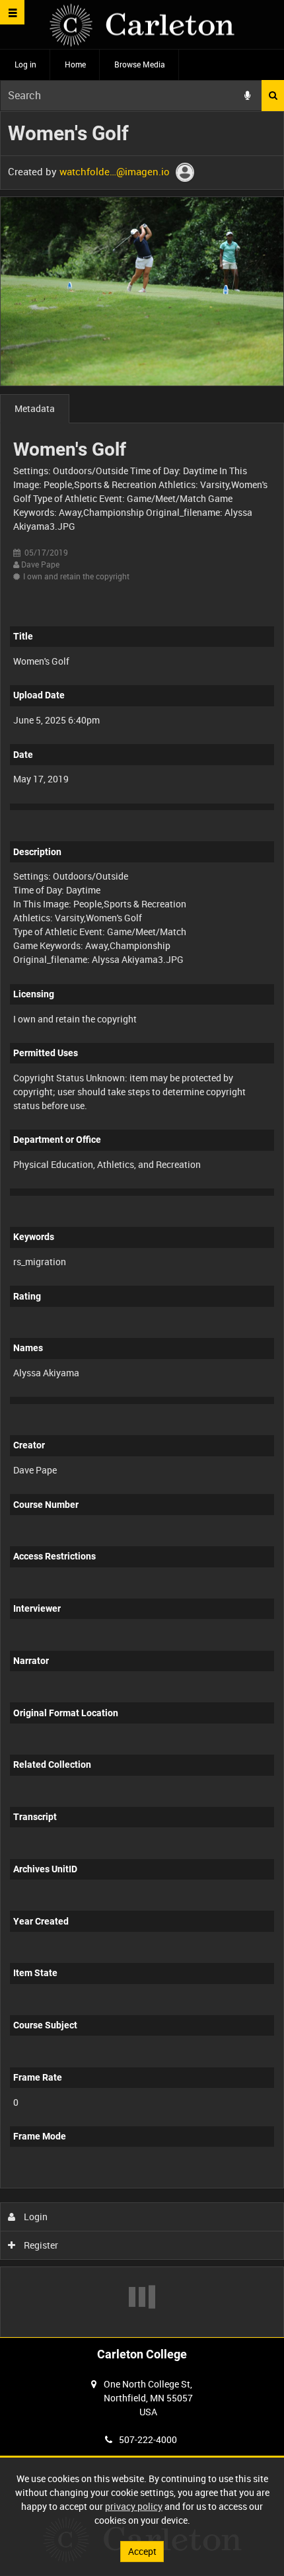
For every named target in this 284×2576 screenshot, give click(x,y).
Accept (142, 2551)
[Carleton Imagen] (142, 25)
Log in (25, 64)
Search (273, 96)
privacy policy (134, 2506)
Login (35, 2217)
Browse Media (140, 64)
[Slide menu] (12, 12)
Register (40, 2245)
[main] (142, 1224)
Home (75, 64)
